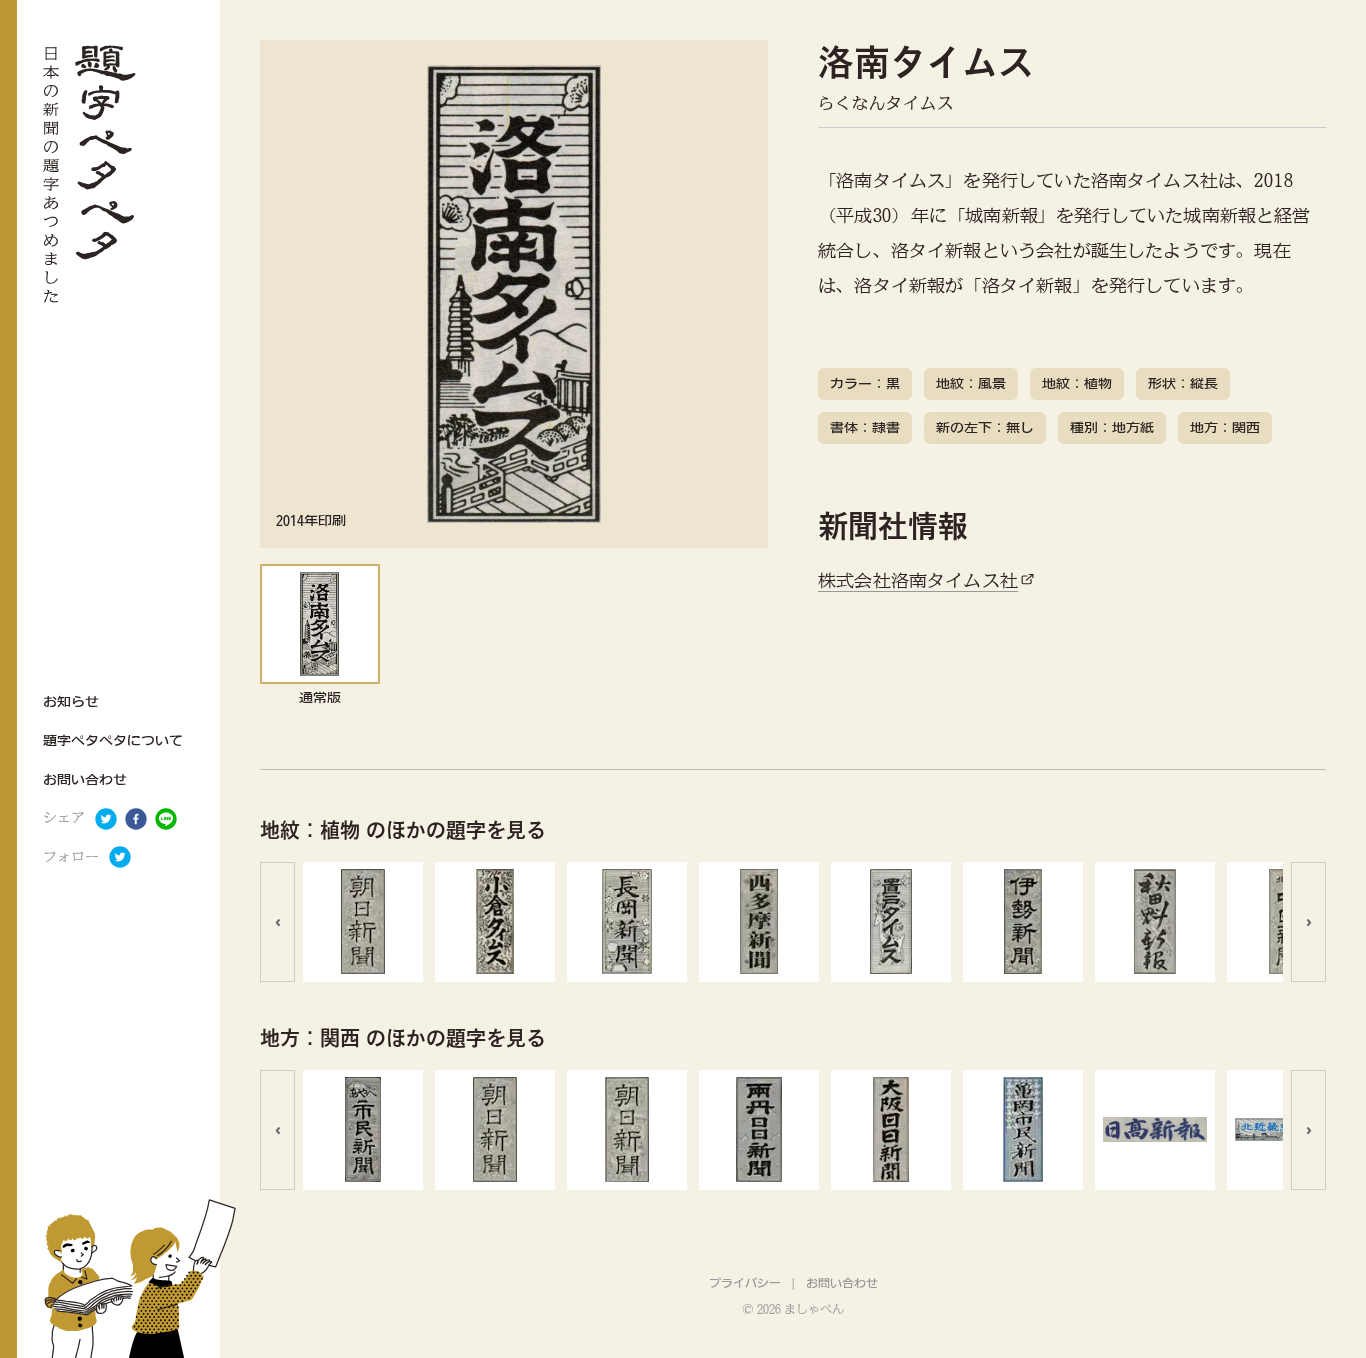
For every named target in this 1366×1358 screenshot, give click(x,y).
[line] (166, 819)
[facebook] (136, 819)
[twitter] (106, 819)
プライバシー (745, 1283)
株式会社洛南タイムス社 (918, 580)
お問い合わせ (842, 1283)
